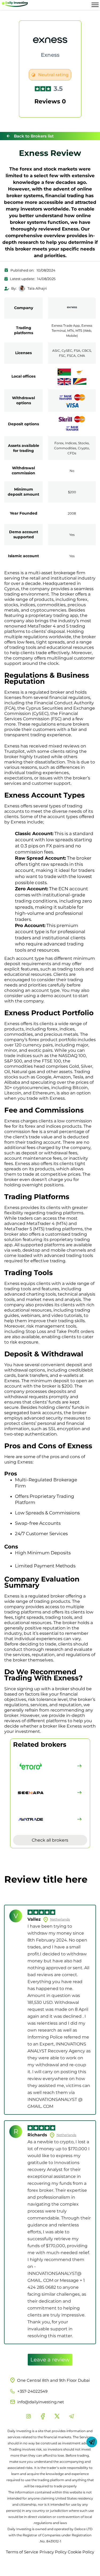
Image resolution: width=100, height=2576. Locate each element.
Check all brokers (50, 1840)
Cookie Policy (81, 2552)
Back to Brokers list (34, 136)
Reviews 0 (50, 101)
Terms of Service (22, 2552)
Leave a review (50, 2360)
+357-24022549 (32, 2391)
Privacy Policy (53, 2552)
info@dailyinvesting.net (41, 2402)
